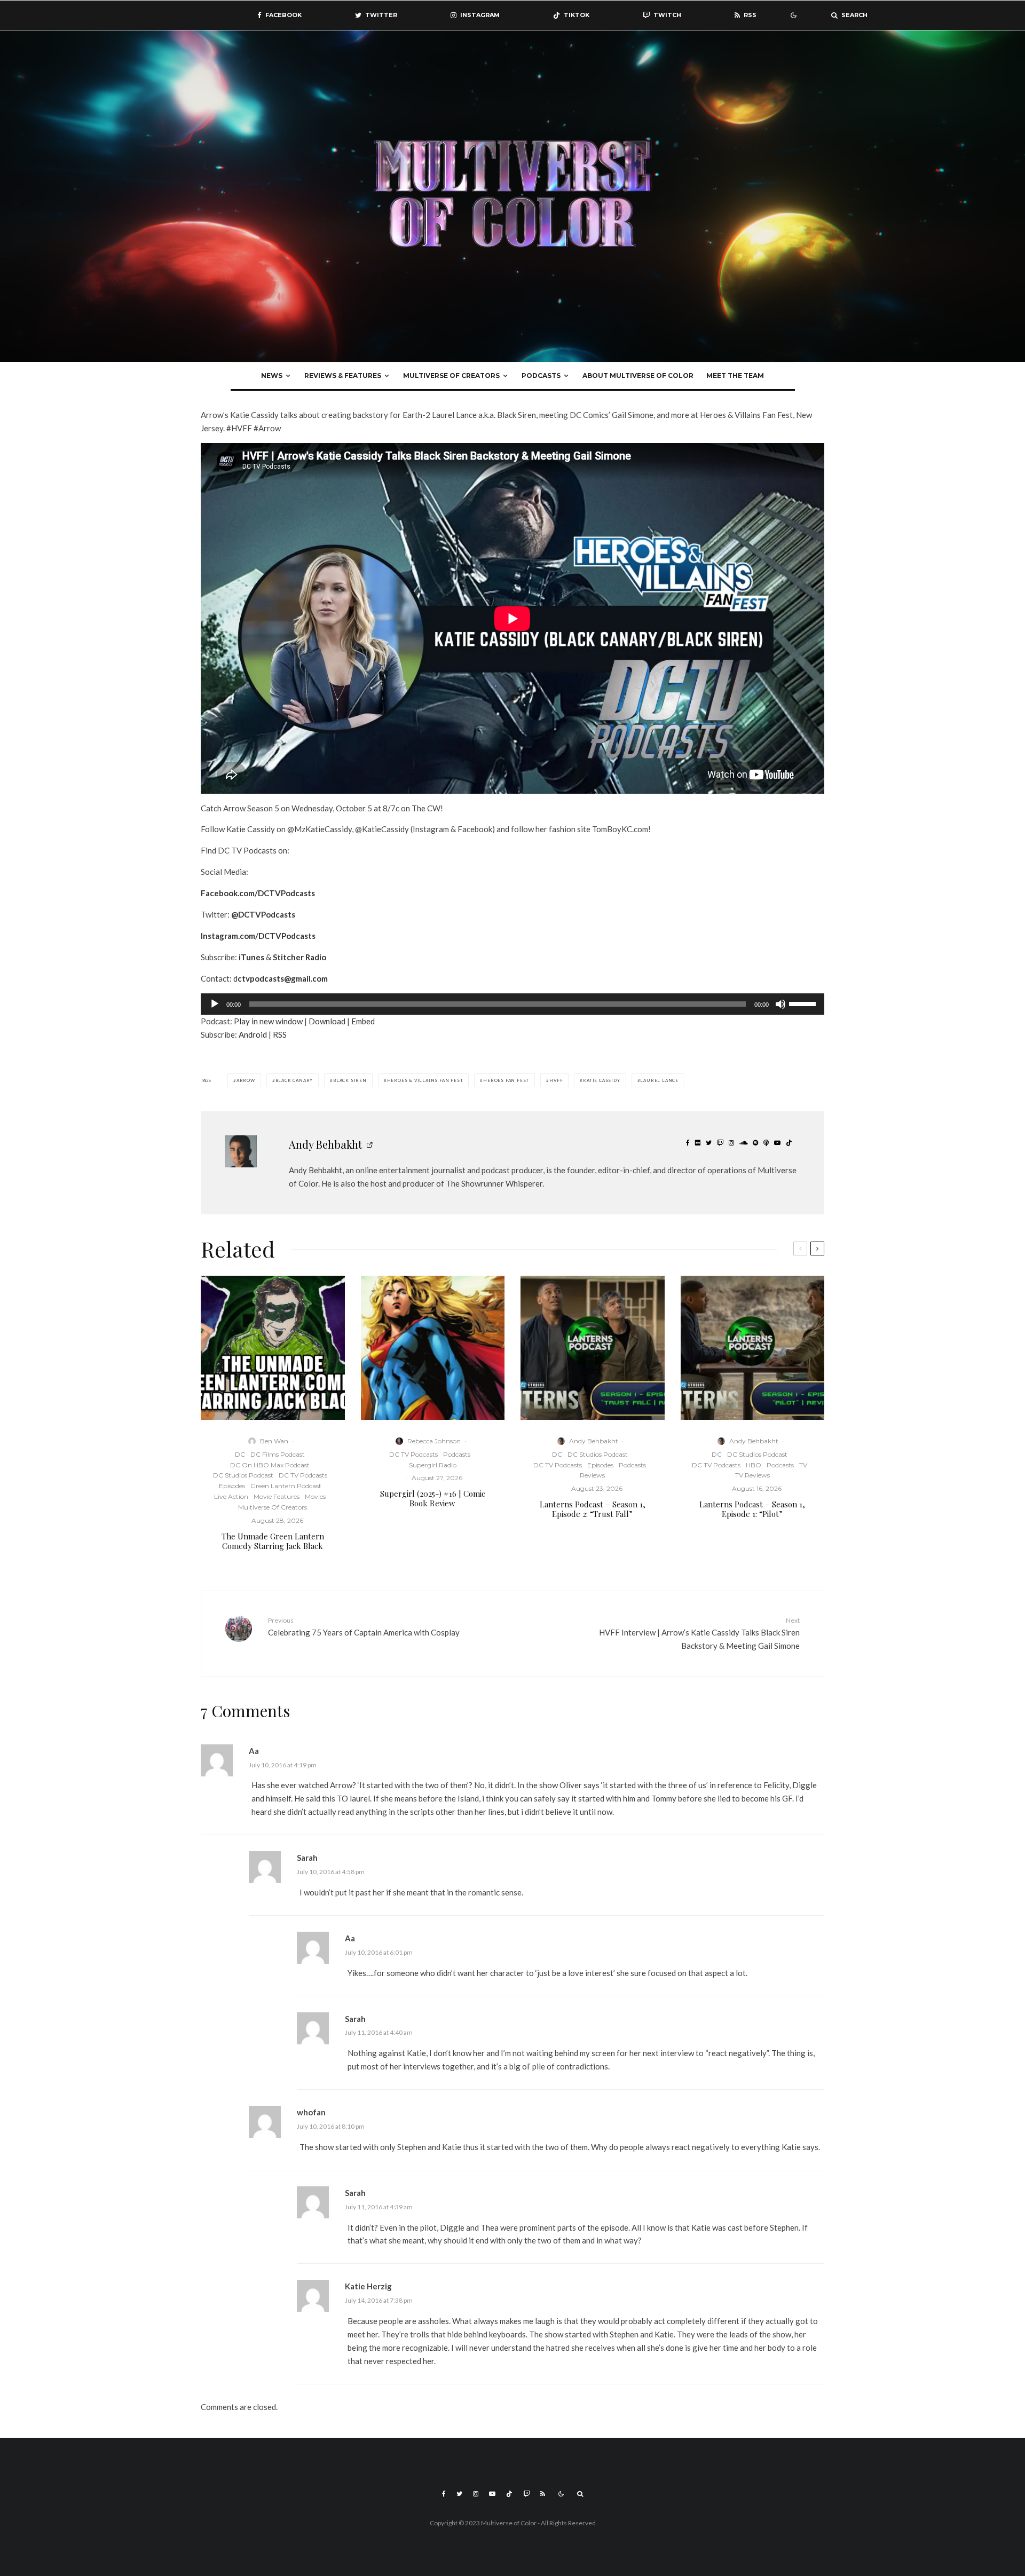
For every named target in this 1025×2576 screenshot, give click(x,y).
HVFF (556, 1080)
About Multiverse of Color (638, 376)
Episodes (232, 1486)
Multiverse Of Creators (451, 376)
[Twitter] (459, 2494)
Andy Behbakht (325, 1144)
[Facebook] (444, 2494)
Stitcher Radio (299, 957)
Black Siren (350, 1080)
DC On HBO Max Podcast (270, 1465)
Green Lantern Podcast (286, 1486)
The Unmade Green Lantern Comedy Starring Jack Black (273, 1541)
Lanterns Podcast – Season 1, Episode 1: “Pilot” (752, 1509)
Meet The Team (735, 376)
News (272, 376)
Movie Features (277, 1496)
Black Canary (294, 1080)
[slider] (804, 1003)
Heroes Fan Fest (506, 1080)
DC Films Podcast (278, 1454)
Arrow (246, 1080)
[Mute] (780, 1004)
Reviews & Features (343, 376)
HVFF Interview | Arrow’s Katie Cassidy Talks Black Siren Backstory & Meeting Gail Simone (699, 1633)
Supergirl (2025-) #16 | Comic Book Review (433, 1498)
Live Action (231, 1496)
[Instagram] (476, 2494)
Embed (363, 1021)
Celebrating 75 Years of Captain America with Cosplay (364, 1627)
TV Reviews (752, 1475)
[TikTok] (509, 2494)
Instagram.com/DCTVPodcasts (258, 936)
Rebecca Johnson (434, 1441)
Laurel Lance (659, 1080)
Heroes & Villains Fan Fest (425, 1080)
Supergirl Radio (433, 1465)
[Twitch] (526, 2494)
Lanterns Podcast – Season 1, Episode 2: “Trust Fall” (593, 1509)
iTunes (251, 957)
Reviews (592, 1475)
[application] (512, 1004)
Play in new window (268, 1021)
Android (253, 1034)
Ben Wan (274, 1441)
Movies (315, 1496)
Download (327, 1021)
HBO (754, 1465)
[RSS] (543, 2494)
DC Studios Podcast (243, 1475)
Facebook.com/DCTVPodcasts (258, 893)
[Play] (215, 1004)
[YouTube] (492, 2494)
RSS (280, 1034)
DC (240, 1454)
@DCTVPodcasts (263, 914)
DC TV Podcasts (303, 1475)
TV (803, 1465)
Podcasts (541, 376)
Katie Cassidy (601, 1080)
